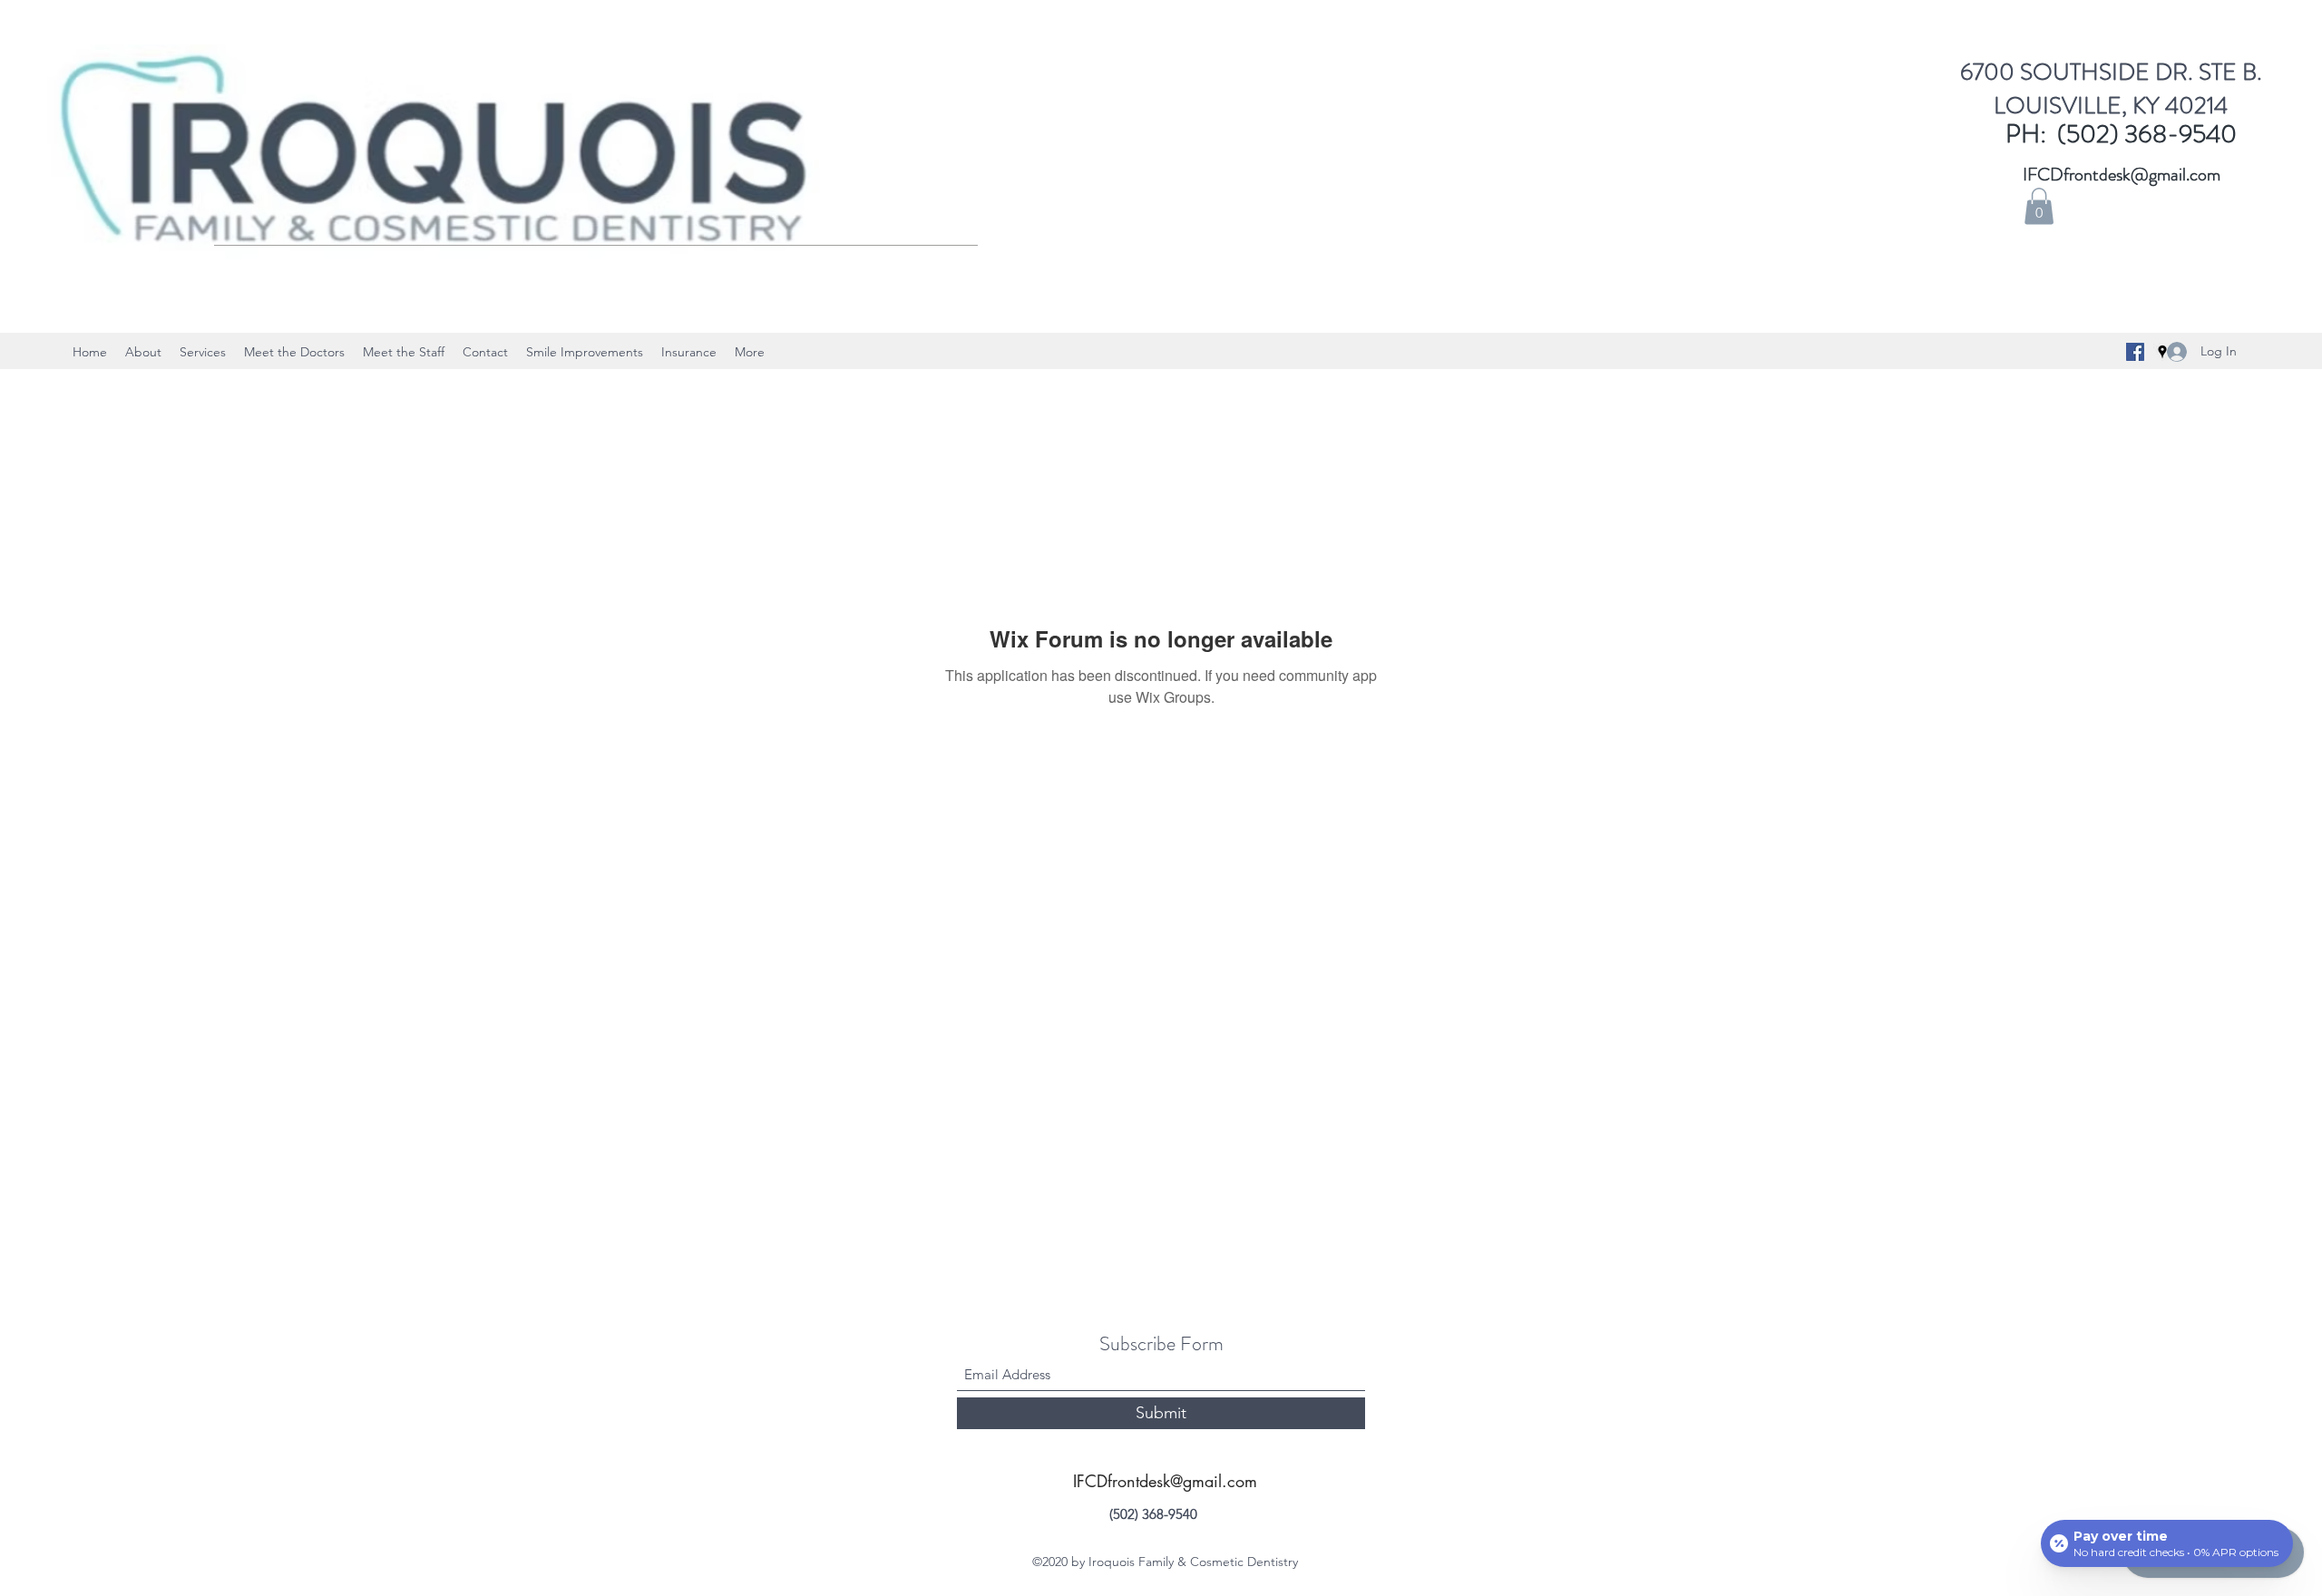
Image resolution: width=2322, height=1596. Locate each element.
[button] (2039, 206)
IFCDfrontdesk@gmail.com (2122, 175)
